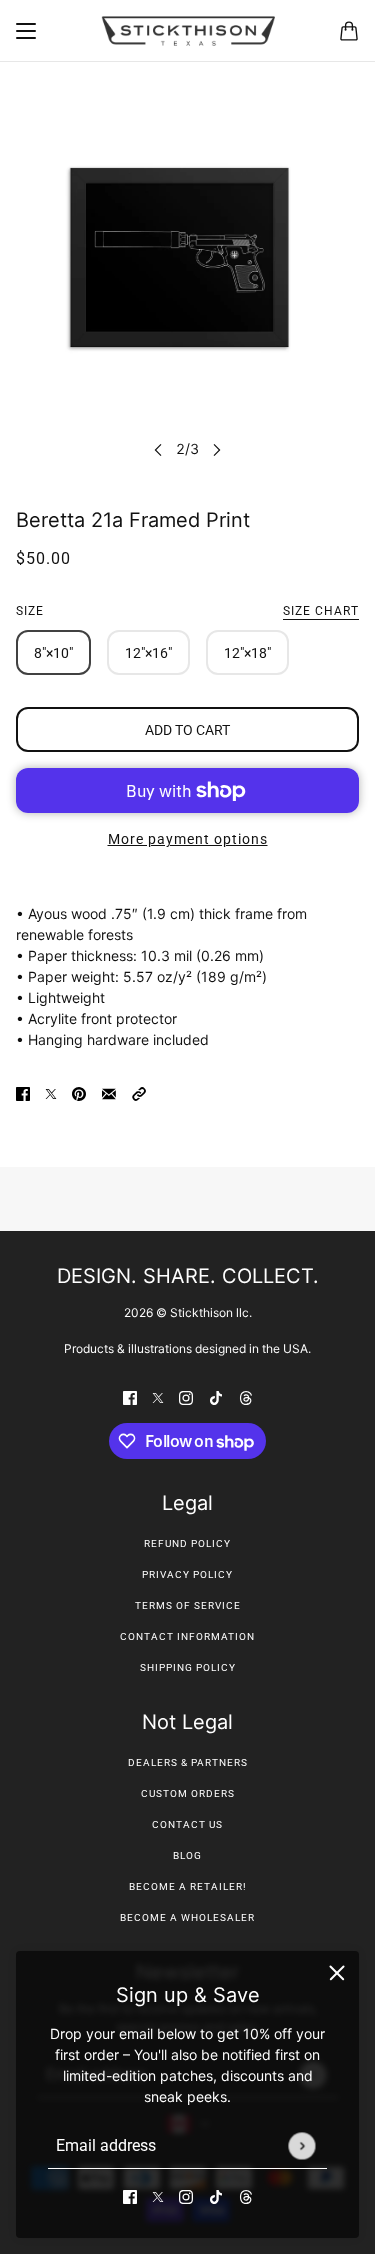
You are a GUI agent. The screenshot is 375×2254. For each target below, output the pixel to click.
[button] (139, 1092)
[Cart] (349, 31)
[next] (217, 448)
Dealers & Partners (188, 1762)
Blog (187, 1855)
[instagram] (186, 2195)
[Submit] (301, 2145)
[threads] (246, 2195)
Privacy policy (187, 1574)
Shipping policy (188, 1667)
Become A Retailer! (188, 1886)
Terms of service (188, 1605)
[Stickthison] (188, 31)
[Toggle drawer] (26, 31)
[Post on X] (51, 1092)
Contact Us (187, 1824)
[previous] (158, 448)
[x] (158, 2195)
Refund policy (187, 1543)
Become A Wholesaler (187, 1917)
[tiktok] (216, 2195)
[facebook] (130, 2195)
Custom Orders (188, 1793)
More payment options (188, 839)
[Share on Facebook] (23, 1092)
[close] (337, 1973)
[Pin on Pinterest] (79, 1092)
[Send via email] (109, 1092)
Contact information (187, 1636)
